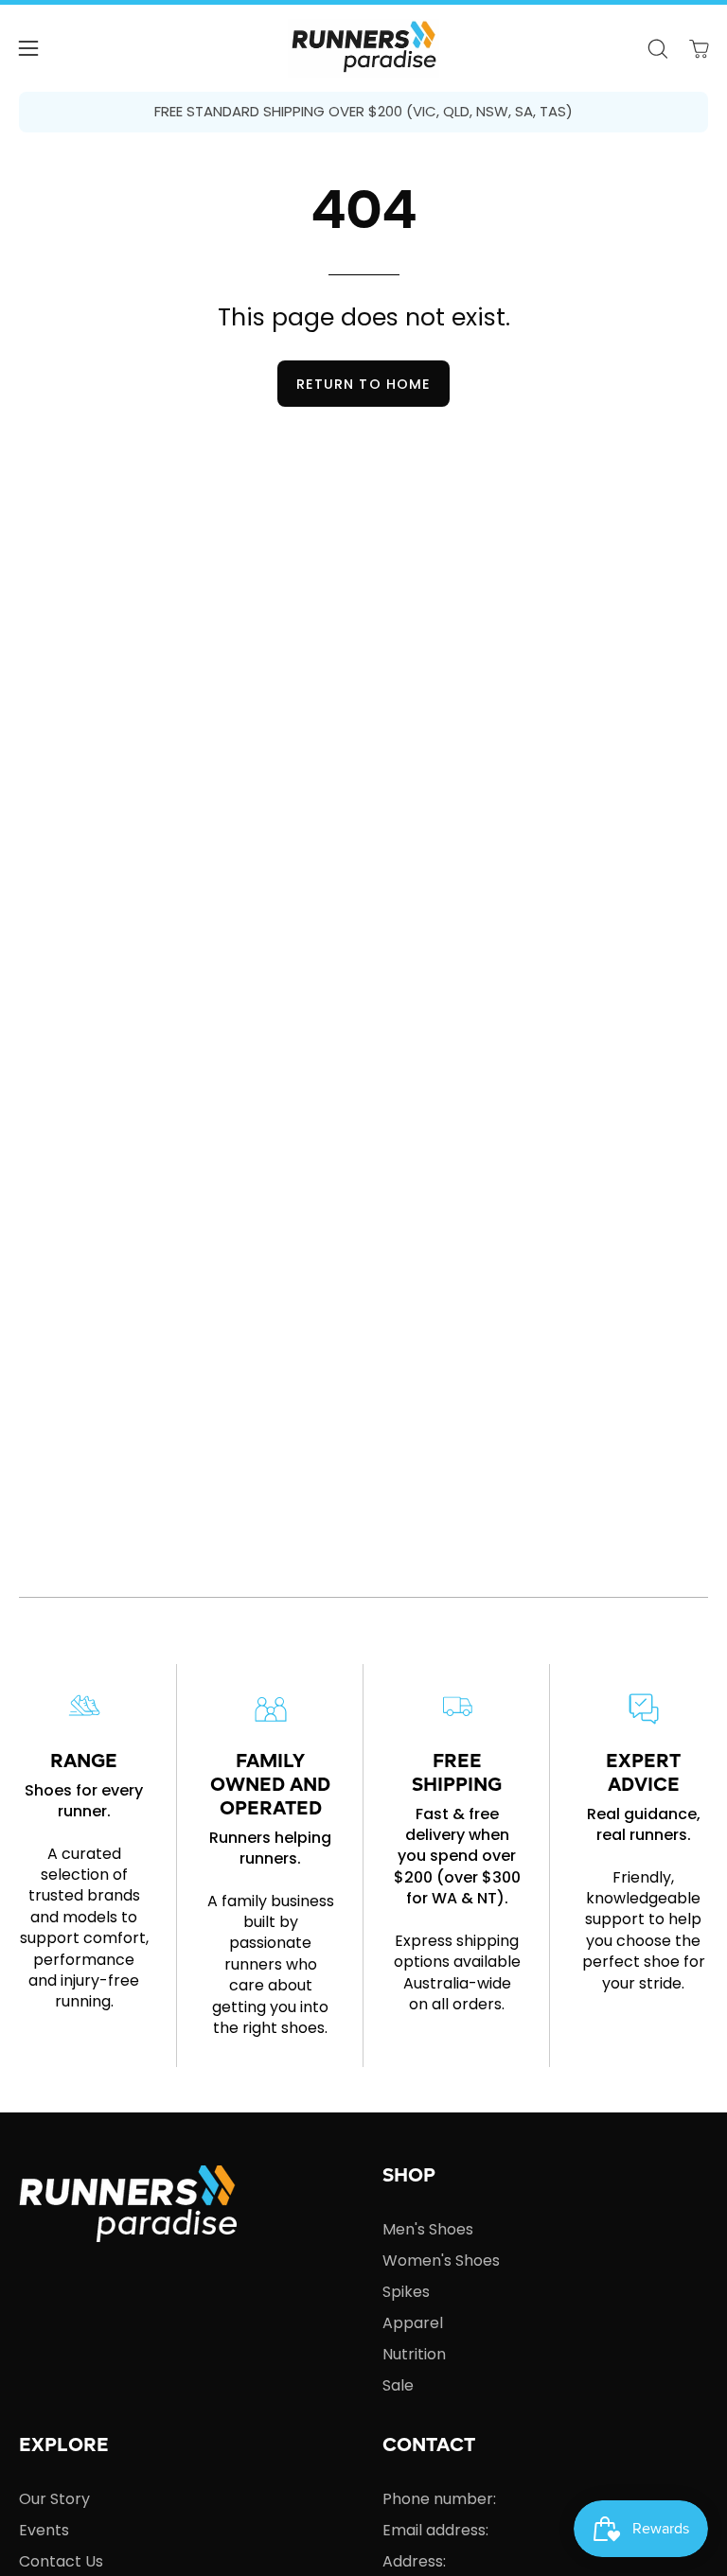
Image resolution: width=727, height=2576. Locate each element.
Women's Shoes (441, 2261)
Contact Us (61, 2561)
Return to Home (363, 384)
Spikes (406, 2292)
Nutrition (414, 2354)
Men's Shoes (428, 2229)
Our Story (54, 2499)
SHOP (409, 2177)
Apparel (413, 2323)
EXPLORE (64, 2446)
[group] (363, 112)
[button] (657, 49)
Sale (398, 2385)
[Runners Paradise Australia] (363, 48)
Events (44, 2530)
